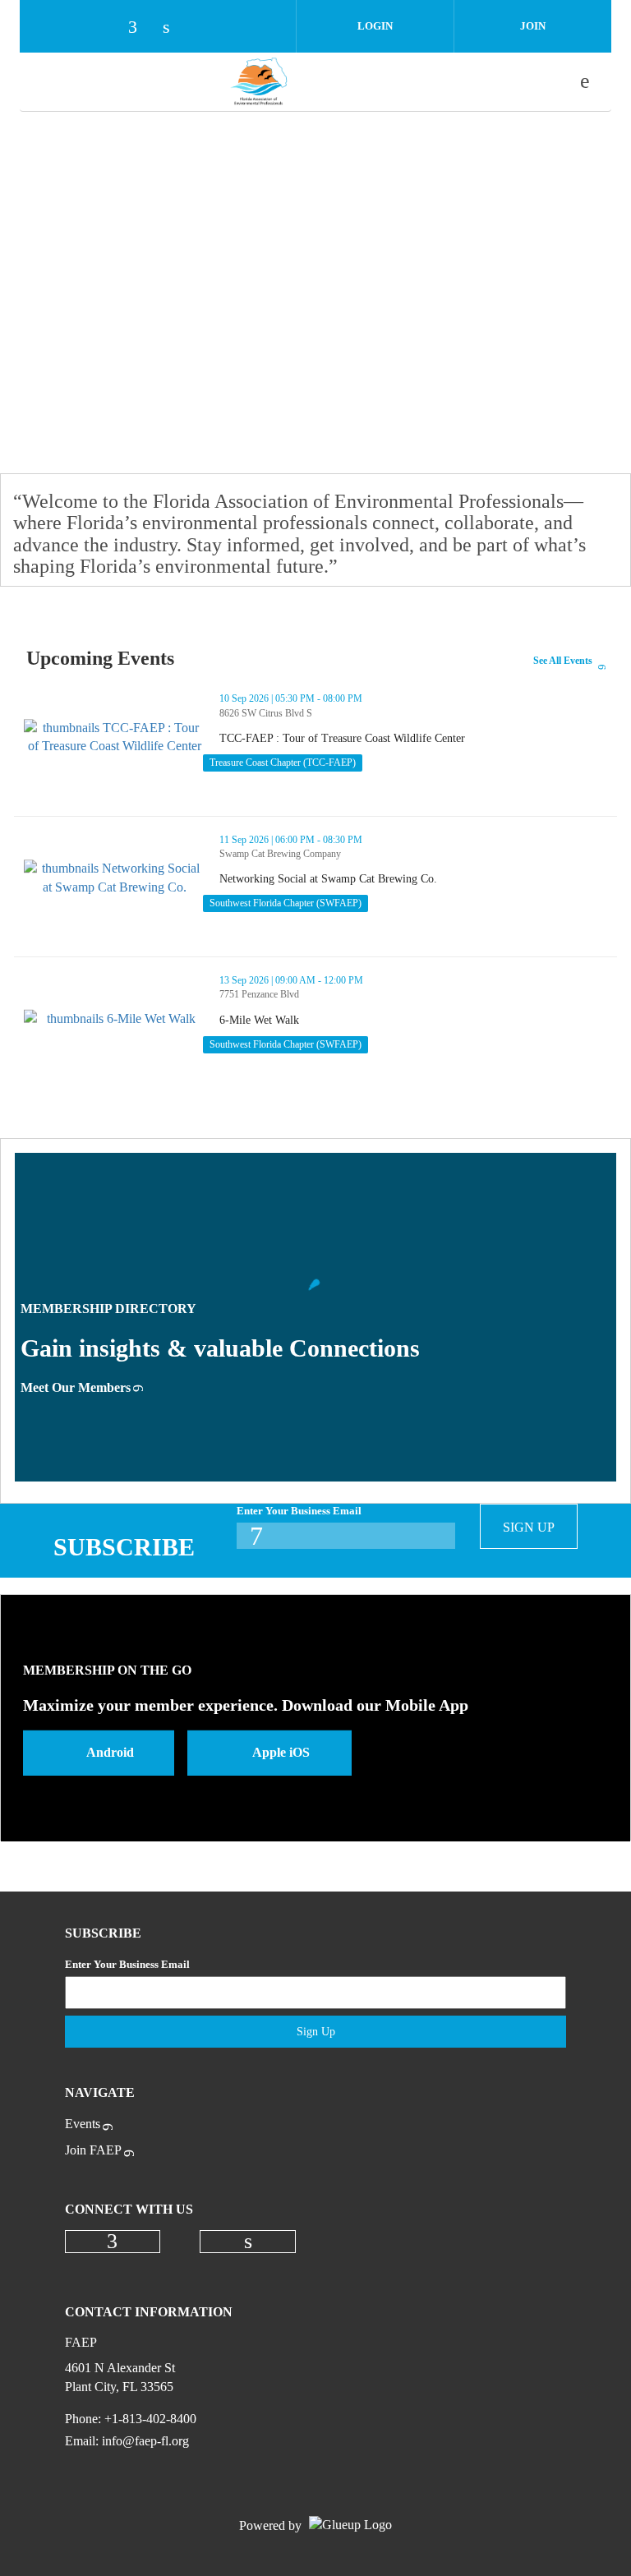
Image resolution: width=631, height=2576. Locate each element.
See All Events (563, 661)
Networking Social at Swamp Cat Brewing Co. (388, 879)
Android (110, 1752)
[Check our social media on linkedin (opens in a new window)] (175, 28)
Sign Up (529, 1527)
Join (533, 26)
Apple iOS (281, 1752)
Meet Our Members (76, 1387)
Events (83, 2124)
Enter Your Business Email (299, 1511)
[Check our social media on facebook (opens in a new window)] (140, 28)
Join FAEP (93, 2150)
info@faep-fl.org (145, 2441)
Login (375, 26)
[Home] (259, 81)
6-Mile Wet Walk (319, 1021)
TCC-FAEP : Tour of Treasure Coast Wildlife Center (402, 739)
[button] (590, 793)
